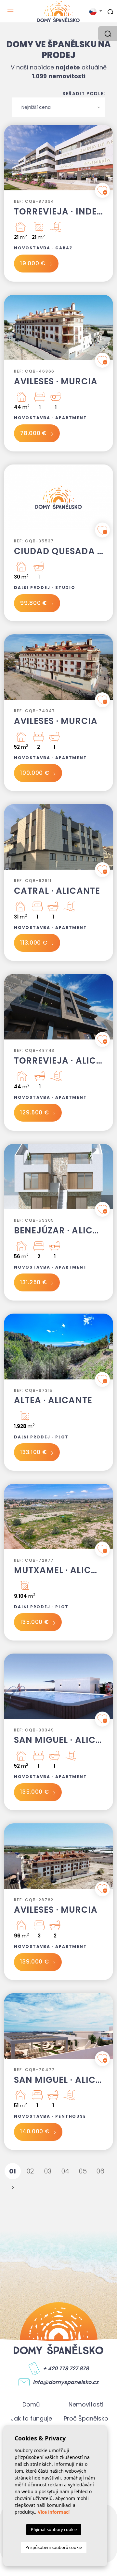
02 (30, 2171)
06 (101, 2171)
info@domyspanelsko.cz (66, 2382)
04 (65, 2171)
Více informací (54, 2512)
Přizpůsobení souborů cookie (54, 2547)
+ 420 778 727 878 (66, 2369)
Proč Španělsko (86, 2418)
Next (107, 161)
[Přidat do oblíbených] (102, 190)
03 (48, 2171)
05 (83, 2171)
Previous (10, 161)
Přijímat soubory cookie (54, 2529)
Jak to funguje (31, 2418)
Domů (31, 2404)
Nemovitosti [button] (86, 2404)
